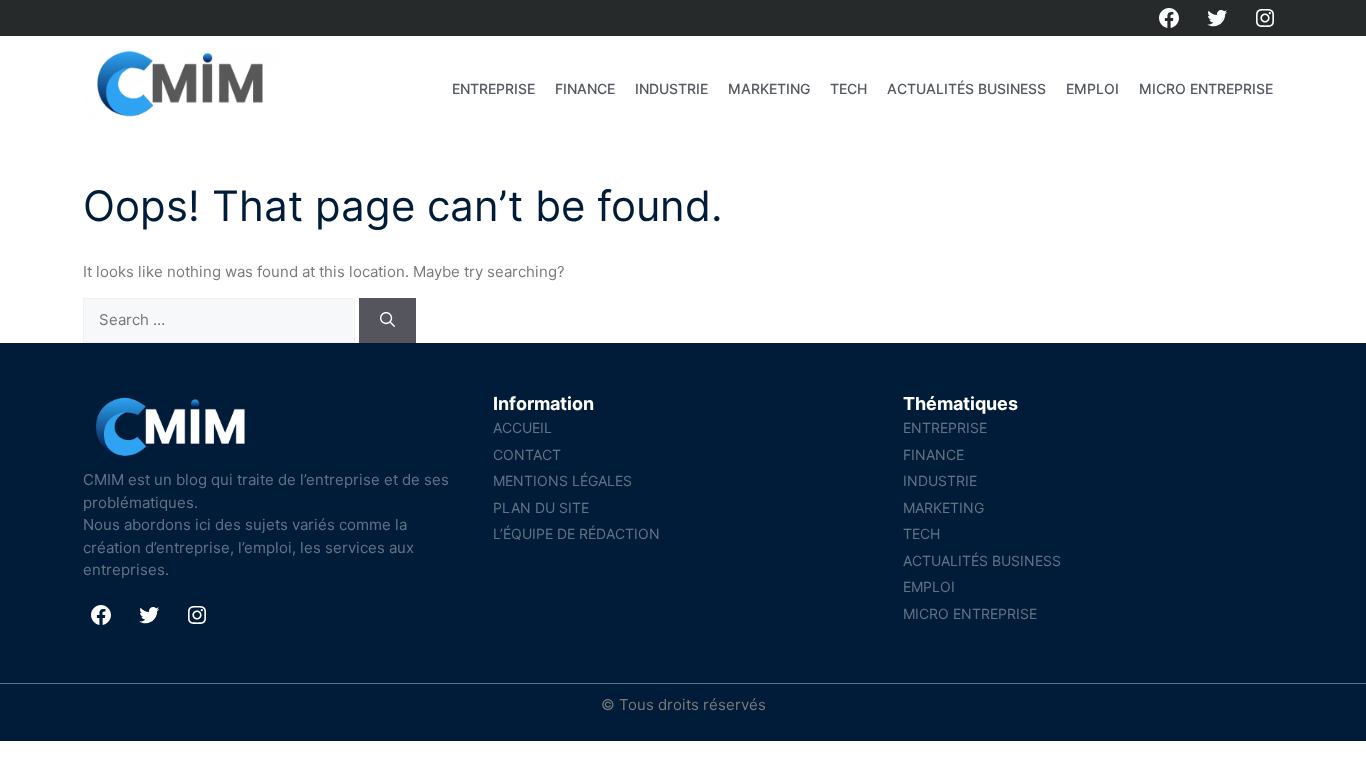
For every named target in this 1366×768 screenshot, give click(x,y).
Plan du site (541, 507)
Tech (848, 88)
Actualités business (966, 88)
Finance (585, 88)
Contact (527, 454)
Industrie (671, 88)
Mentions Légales (562, 480)
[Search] (387, 320)
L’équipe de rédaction (576, 533)
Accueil (522, 427)
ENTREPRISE (493, 88)
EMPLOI (1092, 88)
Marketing (769, 88)
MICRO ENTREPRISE (1206, 88)
